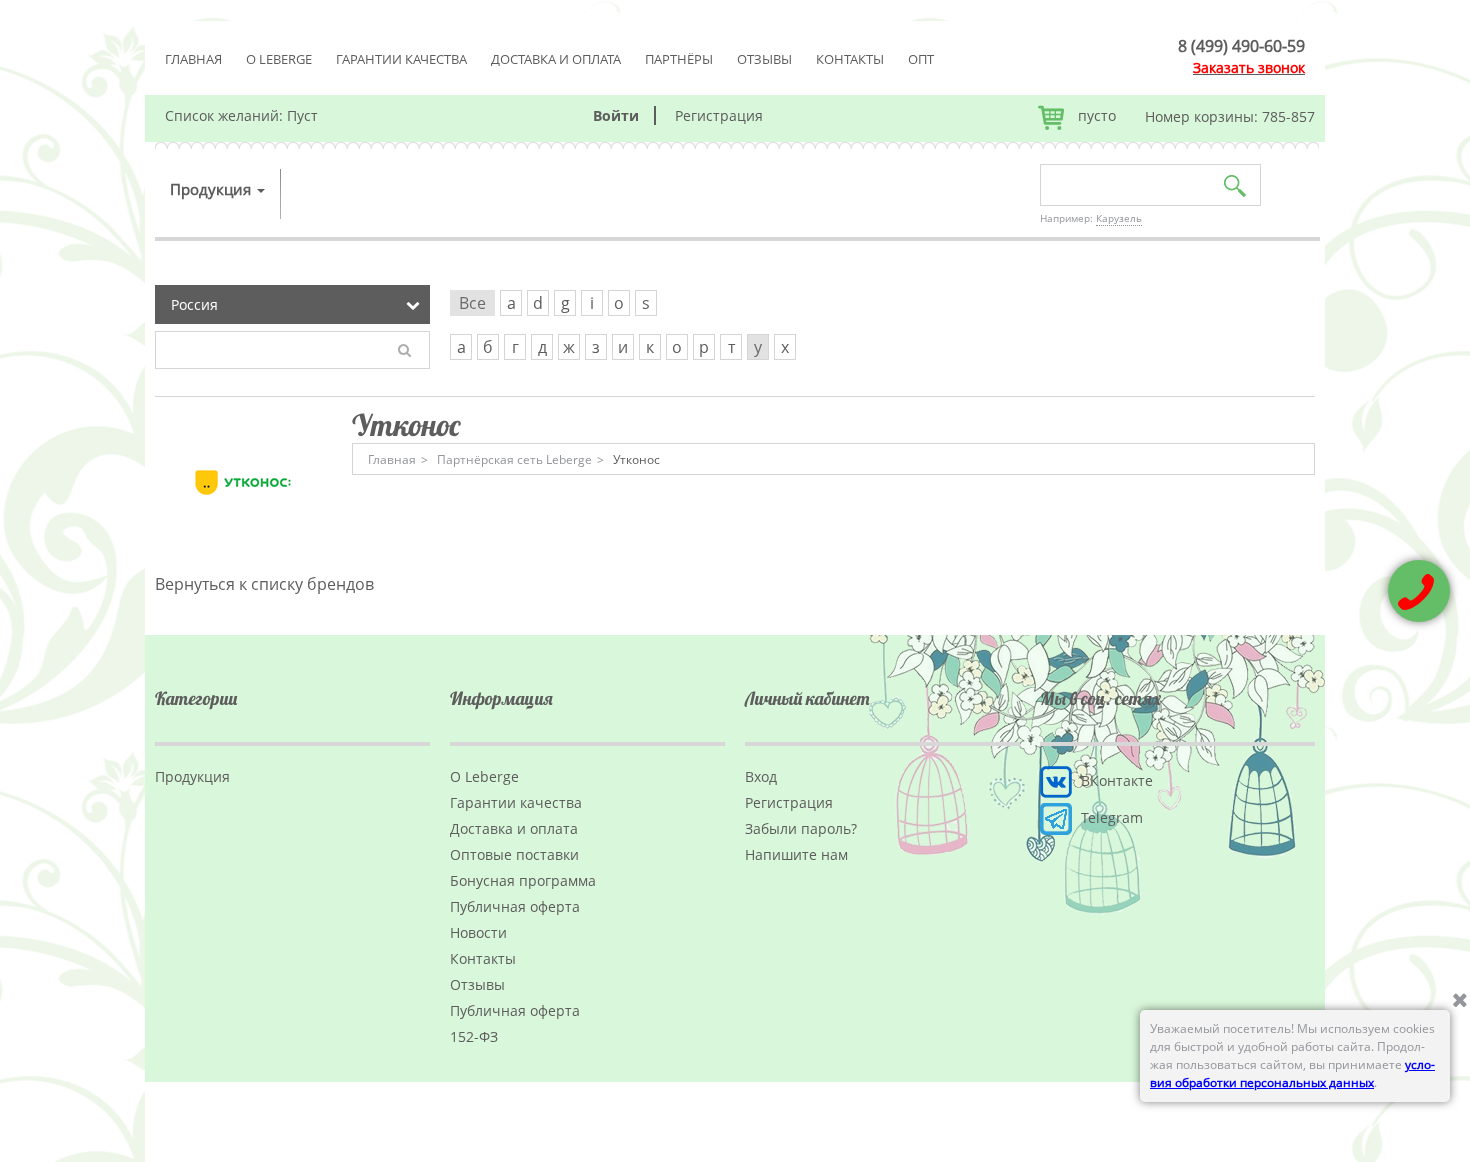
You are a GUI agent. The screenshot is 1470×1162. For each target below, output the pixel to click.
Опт (921, 59)
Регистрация (719, 115)
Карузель (1119, 218)
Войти (616, 115)
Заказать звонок (1249, 67)
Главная (193, 59)
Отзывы (764, 59)
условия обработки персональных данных (1292, 1073)
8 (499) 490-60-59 (1241, 46)
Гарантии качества (401, 59)
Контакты (850, 59)
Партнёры (679, 59)
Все (472, 303)
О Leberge (279, 59)
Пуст (302, 115)
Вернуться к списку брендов (264, 584)
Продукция (212, 189)
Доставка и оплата (556, 59)
